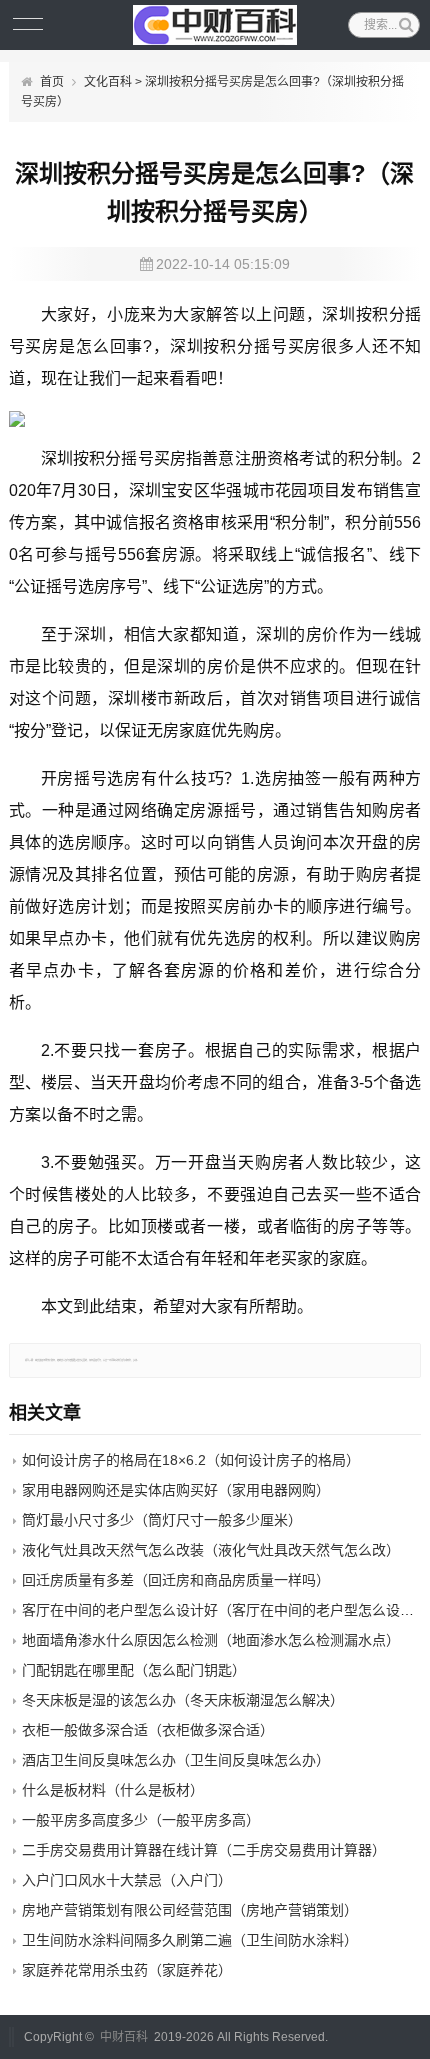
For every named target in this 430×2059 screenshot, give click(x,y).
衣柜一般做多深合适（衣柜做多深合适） (148, 1730)
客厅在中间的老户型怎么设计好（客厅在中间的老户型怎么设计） (225, 1610)
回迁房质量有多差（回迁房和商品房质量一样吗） (176, 1580)
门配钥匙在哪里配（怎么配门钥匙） (134, 1670)
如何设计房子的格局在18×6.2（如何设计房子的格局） (191, 1460)
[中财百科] (215, 25)
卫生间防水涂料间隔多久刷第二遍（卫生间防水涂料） (190, 1940)
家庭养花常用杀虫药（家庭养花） (127, 1970)
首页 (52, 82)
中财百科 (124, 2037)
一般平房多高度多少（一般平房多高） (141, 1820)
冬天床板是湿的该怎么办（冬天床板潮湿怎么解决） (183, 1700)
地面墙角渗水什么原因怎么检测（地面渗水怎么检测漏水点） (211, 1640)
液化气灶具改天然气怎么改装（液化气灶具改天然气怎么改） (211, 1550)
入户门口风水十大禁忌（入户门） (127, 1880)
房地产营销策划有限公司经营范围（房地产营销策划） (190, 1910)
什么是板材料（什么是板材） (113, 1790)
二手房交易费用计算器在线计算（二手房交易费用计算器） (204, 1850)
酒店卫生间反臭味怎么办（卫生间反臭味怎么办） (176, 1760)
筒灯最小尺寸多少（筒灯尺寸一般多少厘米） (162, 1520)
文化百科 (108, 82)
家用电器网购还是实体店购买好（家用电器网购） (176, 1490)
